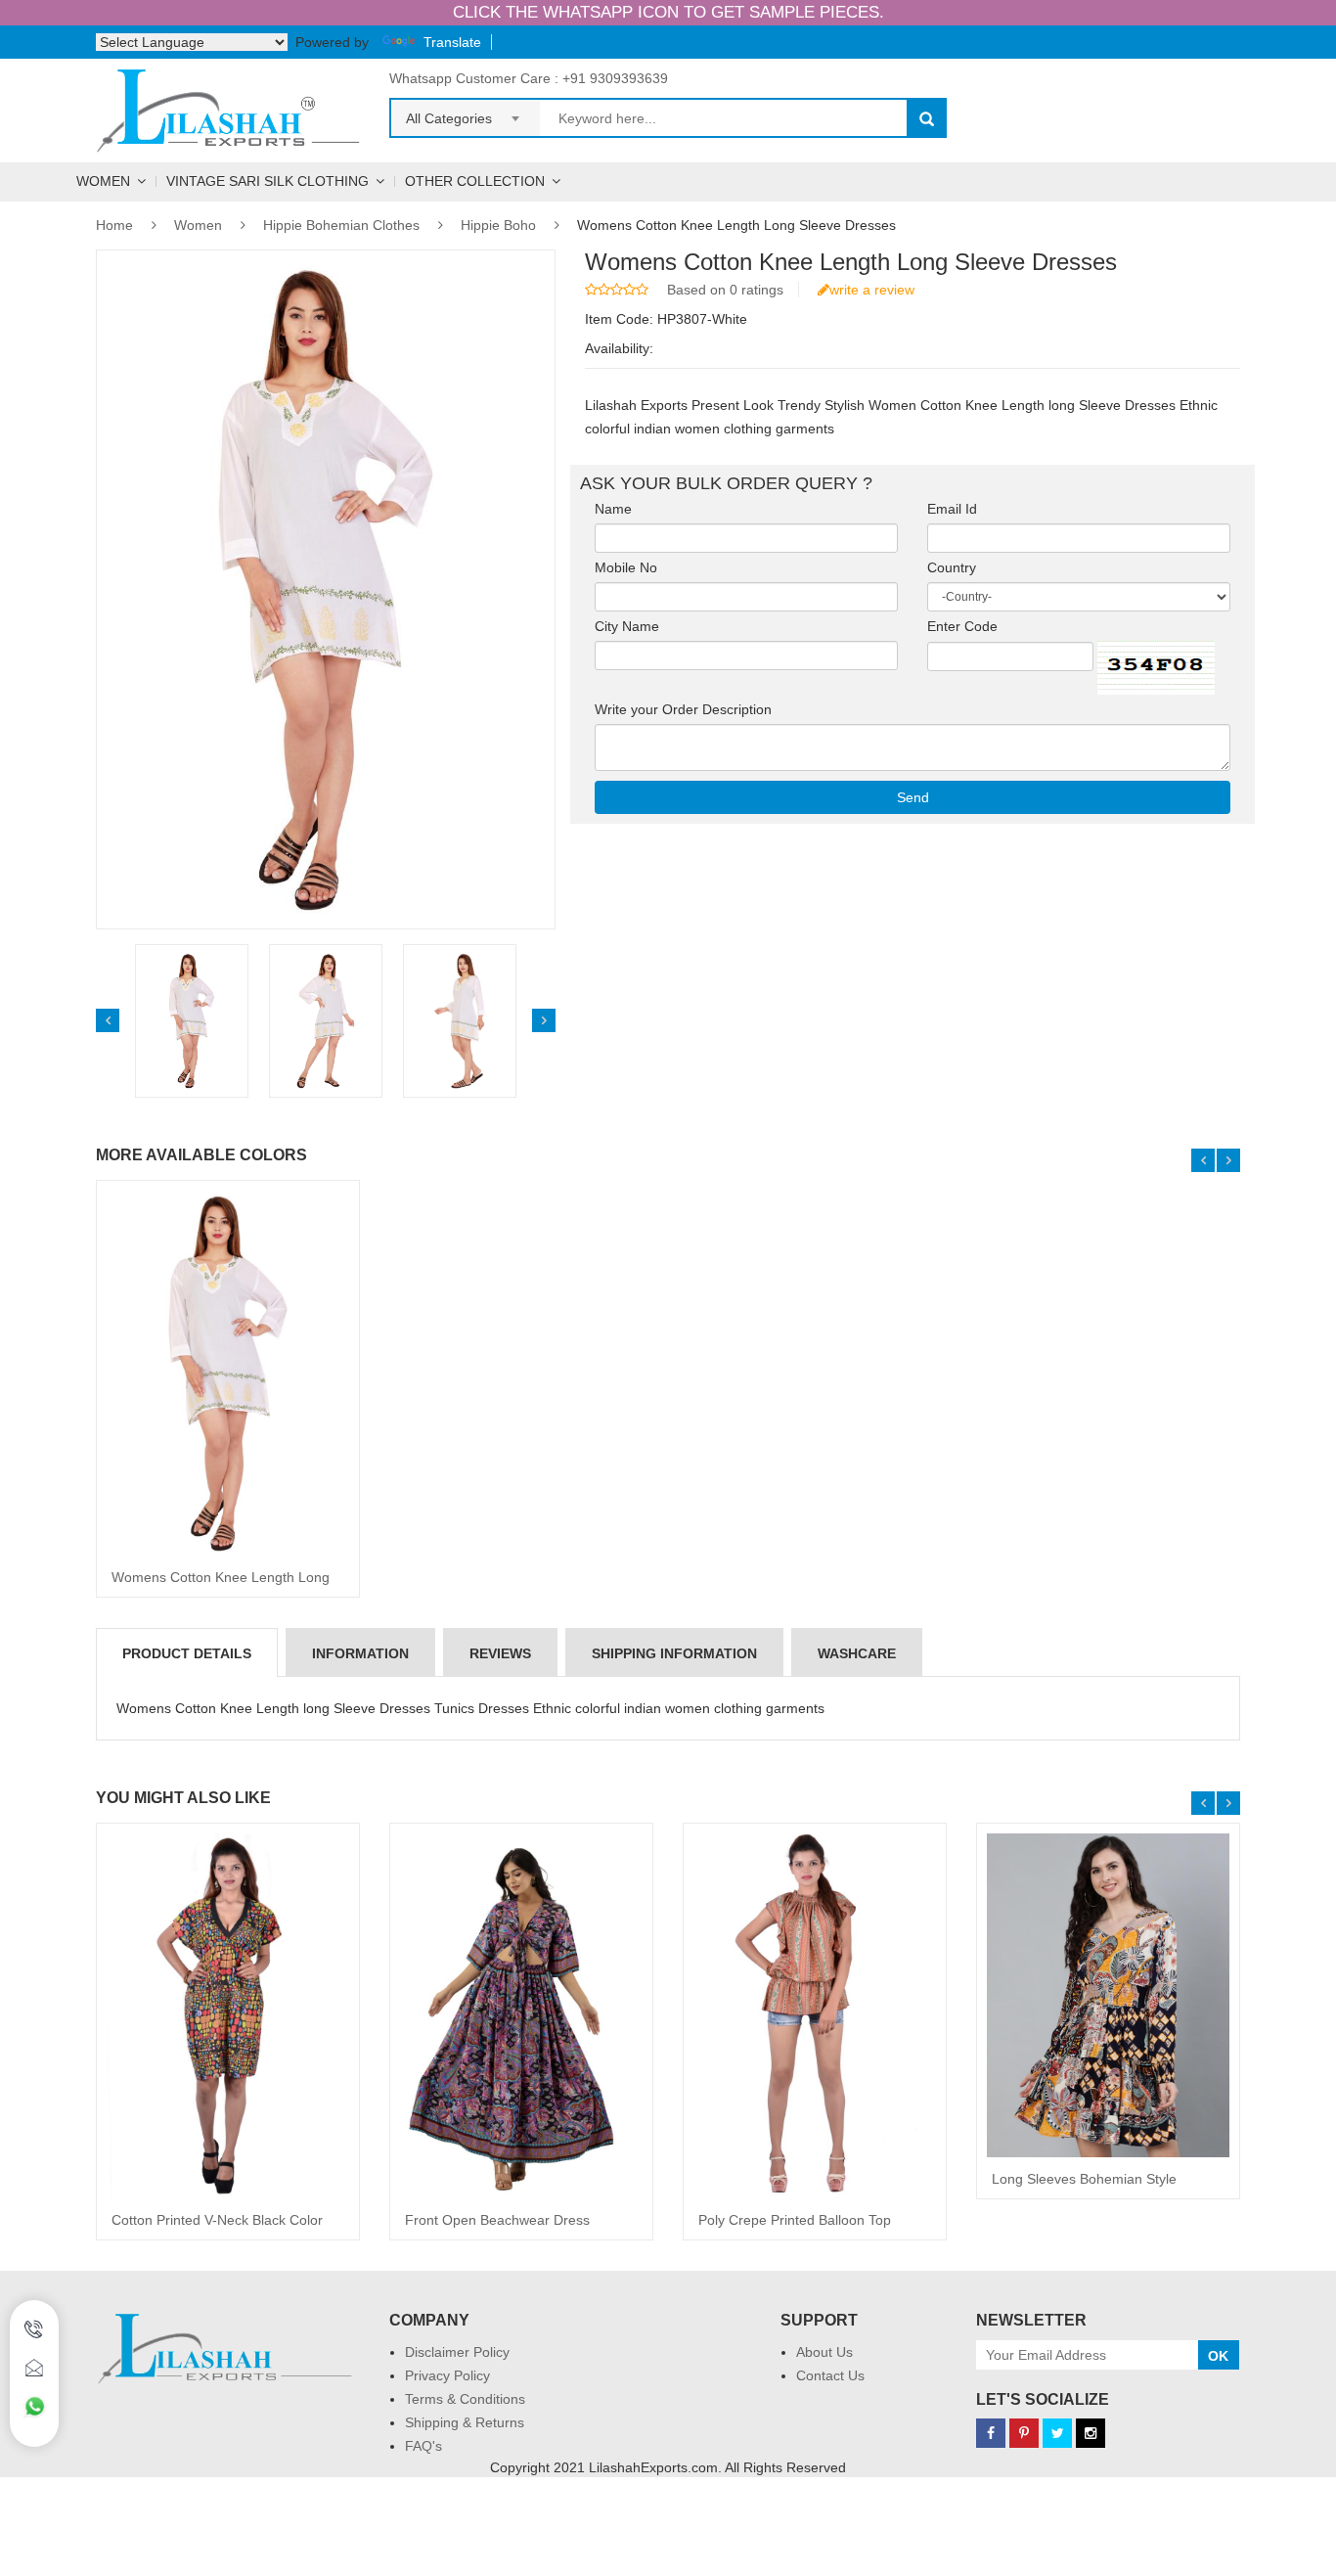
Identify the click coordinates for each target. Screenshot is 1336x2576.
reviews (500, 1653)
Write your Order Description (689, 709)
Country (957, 567)
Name (619, 509)
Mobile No (632, 567)
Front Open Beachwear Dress (497, 2220)
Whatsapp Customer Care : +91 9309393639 (529, 78)
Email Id (964, 509)
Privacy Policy (447, 2375)
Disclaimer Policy (457, 2352)
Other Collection (475, 181)
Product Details (187, 1653)
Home (114, 225)
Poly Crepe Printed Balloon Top (795, 2220)
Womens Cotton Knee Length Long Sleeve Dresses (221, 1584)
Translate (452, 42)
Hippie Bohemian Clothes (341, 225)
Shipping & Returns (465, 2422)
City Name (633, 626)
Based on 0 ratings (725, 290)
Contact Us (830, 2375)
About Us (824, 2352)
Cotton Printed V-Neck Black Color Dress (217, 2227)
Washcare (857, 1653)
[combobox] (466, 113)
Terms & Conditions (465, 2399)
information (360, 1653)
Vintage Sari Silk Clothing (267, 181)
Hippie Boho (498, 225)
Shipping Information (674, 1653)
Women (103, 181)
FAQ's (423, 2446)
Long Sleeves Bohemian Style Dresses (1084, 2186)
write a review (872, 290)
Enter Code (968, 626)
